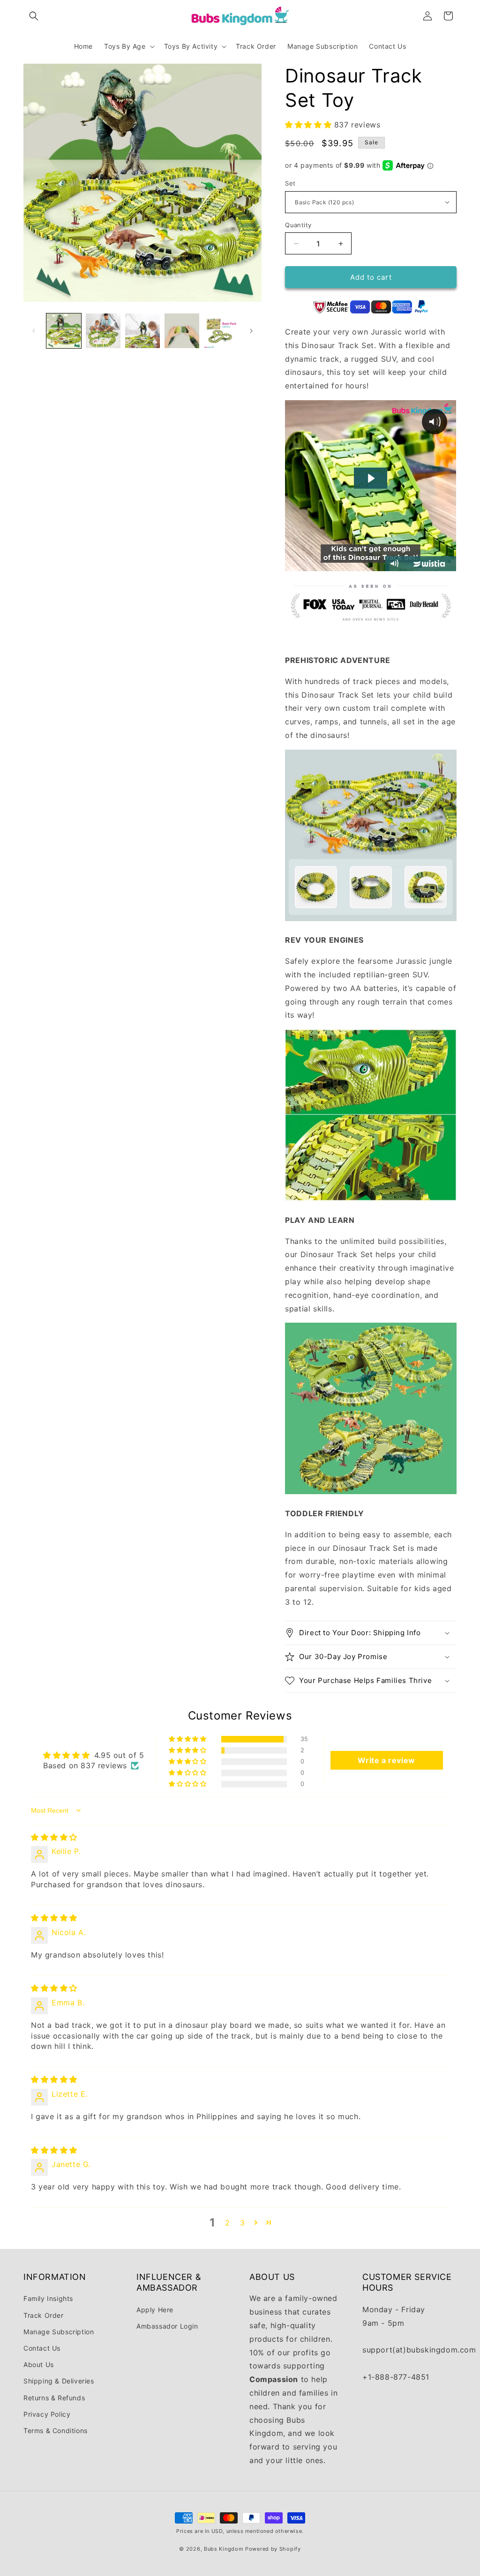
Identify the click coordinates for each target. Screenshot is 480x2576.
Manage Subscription (59, 2332)
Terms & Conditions (56, 2431)
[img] (54, 1837)
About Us (39, 2364)
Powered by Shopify (273, 2549)
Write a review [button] (386, 1760)
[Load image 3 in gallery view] (142, 331)
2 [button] (228, 2223)
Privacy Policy (47, 2414)
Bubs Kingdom (224, 2549)
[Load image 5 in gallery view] (221, 331)
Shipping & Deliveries (59, 2381)
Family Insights (48, 2298)
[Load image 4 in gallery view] (182, 331)
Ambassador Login (167, 2326)
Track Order (44, 2315)
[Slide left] (34, 331)
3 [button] (243, 2223)
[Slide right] (251, 331)
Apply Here (155, 2310)
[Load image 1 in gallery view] (64, 331)
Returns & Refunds (54, 2398)
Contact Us (42, 2348)
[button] (34, 16)
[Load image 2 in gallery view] (103, 331)
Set (290, 183)
